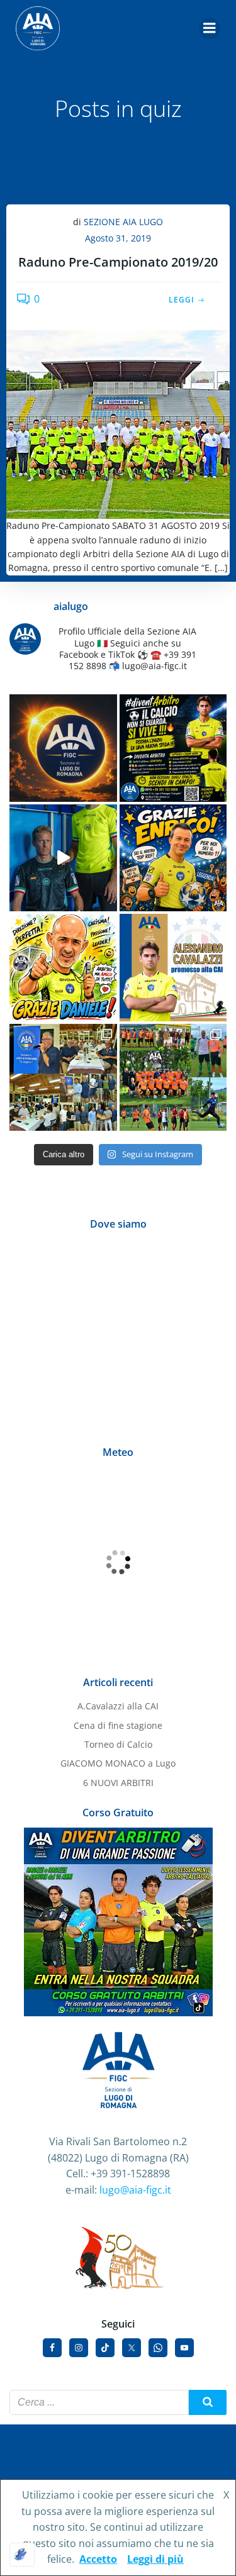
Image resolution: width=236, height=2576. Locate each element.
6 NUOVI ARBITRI (118, 1783)
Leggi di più (155, 2559)
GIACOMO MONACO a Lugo (118, 1763)
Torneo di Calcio (118, 1744)
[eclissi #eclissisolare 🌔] (63, 748)
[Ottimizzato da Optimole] (22, 2555)
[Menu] (210, 28)
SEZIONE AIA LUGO (123, 222)
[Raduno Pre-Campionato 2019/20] (118, 423)
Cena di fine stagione (118, 1725)
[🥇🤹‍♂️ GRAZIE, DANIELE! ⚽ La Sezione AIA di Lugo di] (63, 968)
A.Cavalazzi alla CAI (118, 1706)
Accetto (98, 2559)
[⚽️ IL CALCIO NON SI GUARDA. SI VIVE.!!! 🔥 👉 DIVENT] (173, 748)
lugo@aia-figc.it (135, 2190)
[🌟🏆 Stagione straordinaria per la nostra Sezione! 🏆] (173, 968)
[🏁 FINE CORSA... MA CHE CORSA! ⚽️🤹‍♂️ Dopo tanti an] (173, 858)
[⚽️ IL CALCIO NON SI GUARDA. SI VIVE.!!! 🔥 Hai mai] (63, 858)
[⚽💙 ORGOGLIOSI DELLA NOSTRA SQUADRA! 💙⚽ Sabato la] (173, 1078)
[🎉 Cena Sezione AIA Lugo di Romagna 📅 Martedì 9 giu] (63, 1078)
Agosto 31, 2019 (118, 238)
